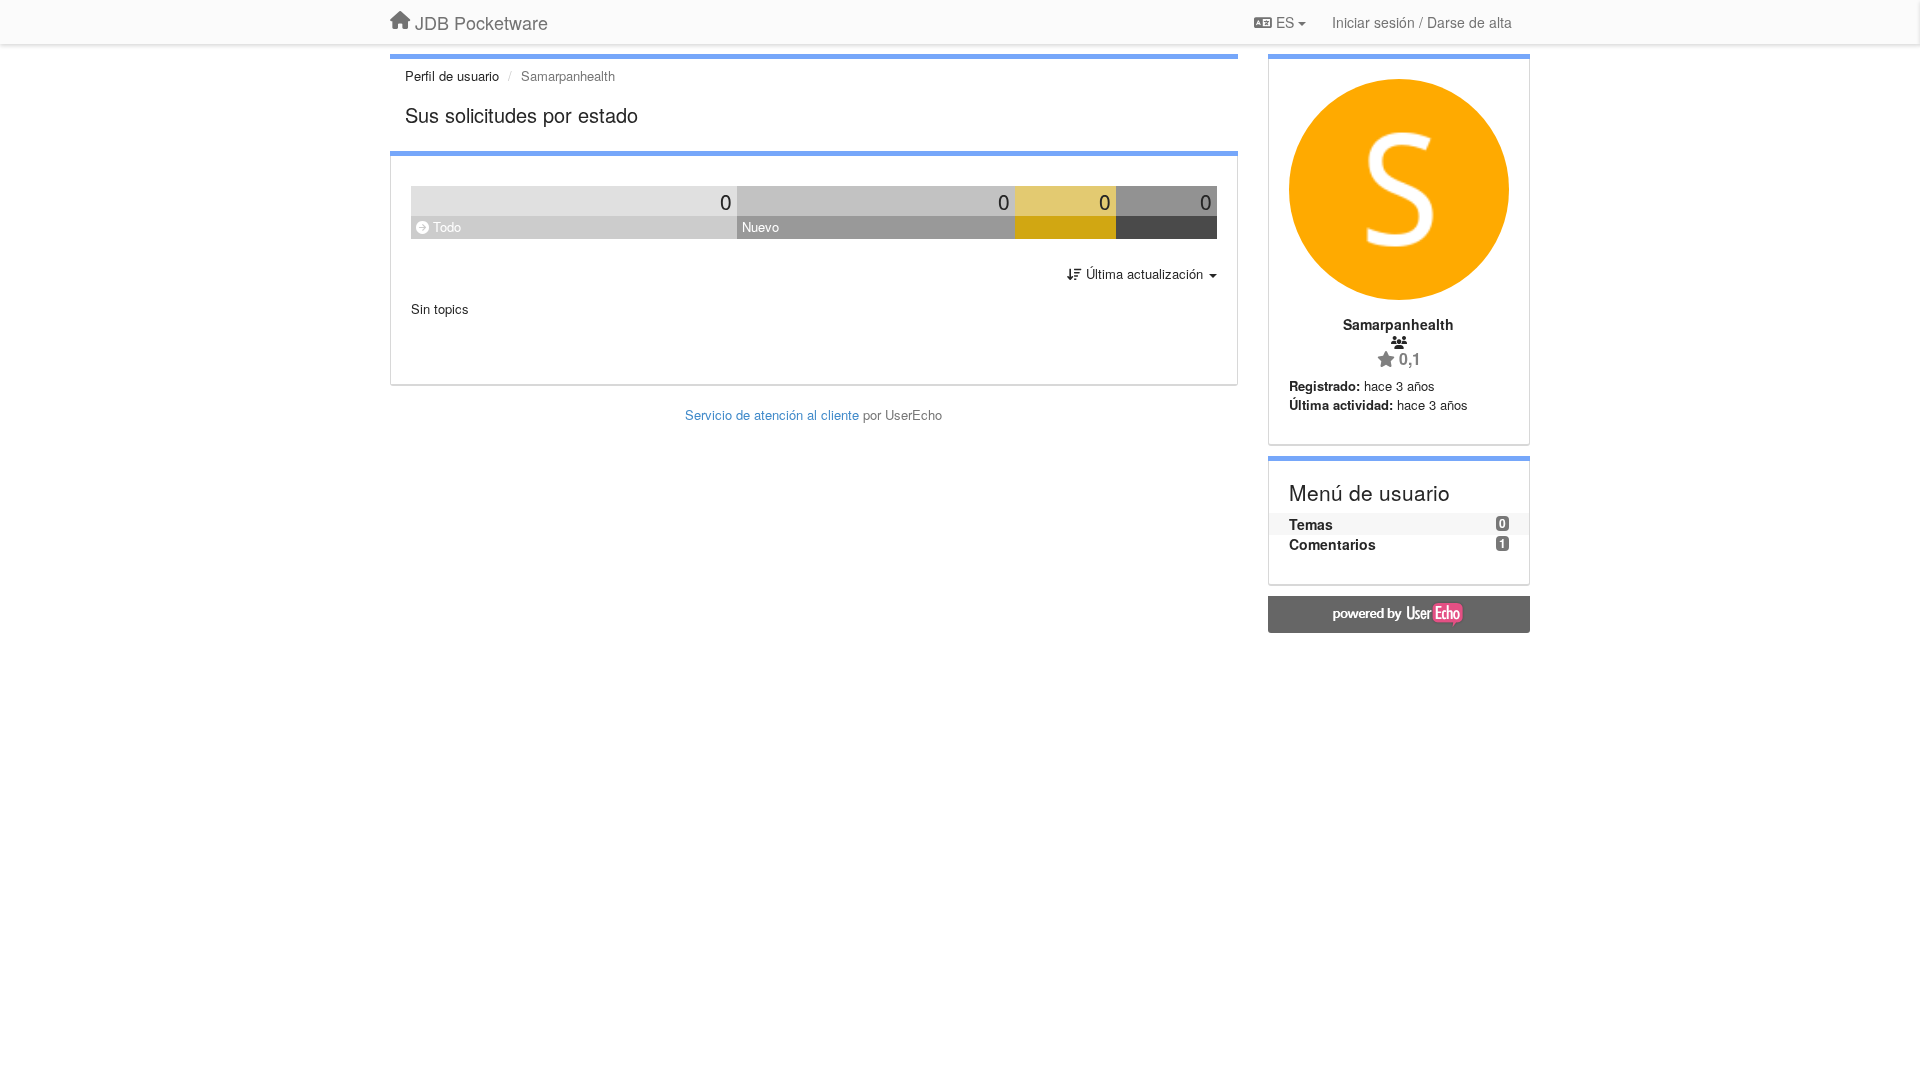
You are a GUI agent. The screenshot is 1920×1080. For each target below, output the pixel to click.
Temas (1311, 524)
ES (1285, 22)
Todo (445, 226)
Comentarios (1332, 544)
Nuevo (760, 226)
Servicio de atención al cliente (774, 414)
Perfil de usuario (452, 75)
